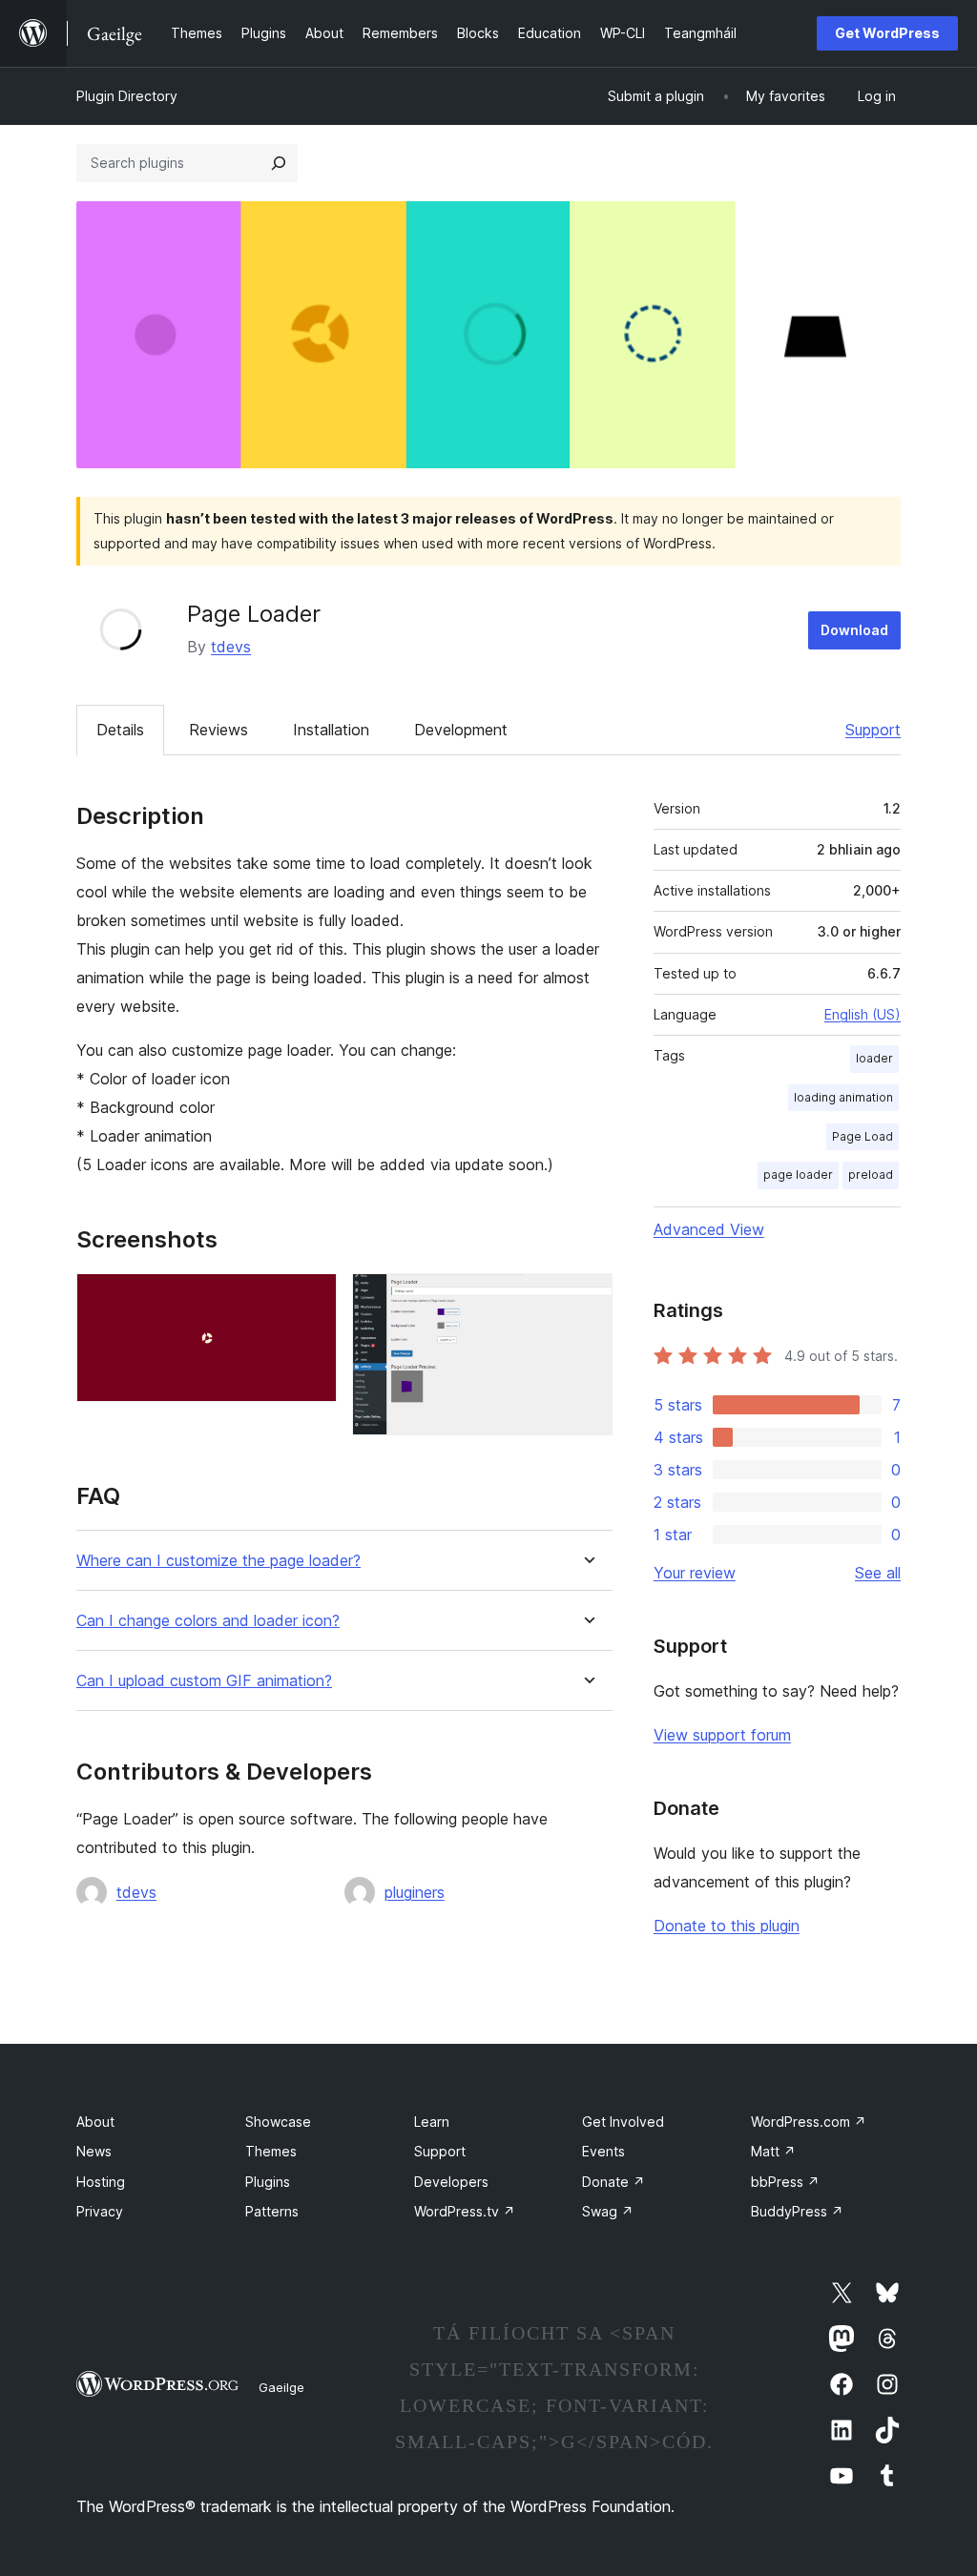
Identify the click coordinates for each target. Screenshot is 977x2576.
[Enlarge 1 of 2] (311, 1299)
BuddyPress (797, 2211)
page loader (798, 1175)
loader (874, 1058)
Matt (773, 2151)
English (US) (863, 1014)
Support (873, 730)
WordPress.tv (465, 2211)
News (94, 2151)
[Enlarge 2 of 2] (587, 1299)
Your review (695, 1573)
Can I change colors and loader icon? (208, 1621)
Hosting (101, 2182)
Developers (451, 2182)
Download (854, 630)
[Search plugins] (279, 163)
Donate (613, 2182)
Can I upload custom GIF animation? (204, 1681)
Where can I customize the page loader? (218, 1561)
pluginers (415, 1892)
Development (461, 730)
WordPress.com (809, 2122)
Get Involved (623, 2122)
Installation (331, 730)
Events (603, 2151)
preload (871, 1175)
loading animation (843, 1097)
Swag (608, 2211)
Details (120, 730)
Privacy (100, 2211)
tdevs (231, 647)
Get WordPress (887, 33)
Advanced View (709, 1229)
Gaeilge (281, 2387)
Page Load (863, 1136)
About (95, 2122)
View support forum (722, 1735)
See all (878, 1573)
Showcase (278, 2122)
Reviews (218, 730)
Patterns (272, 2211)
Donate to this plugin (727, 1926)
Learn (432, 2122)
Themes (271, 2151)
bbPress (785, 2182)
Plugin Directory (127, 96)
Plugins (268, 2182)
